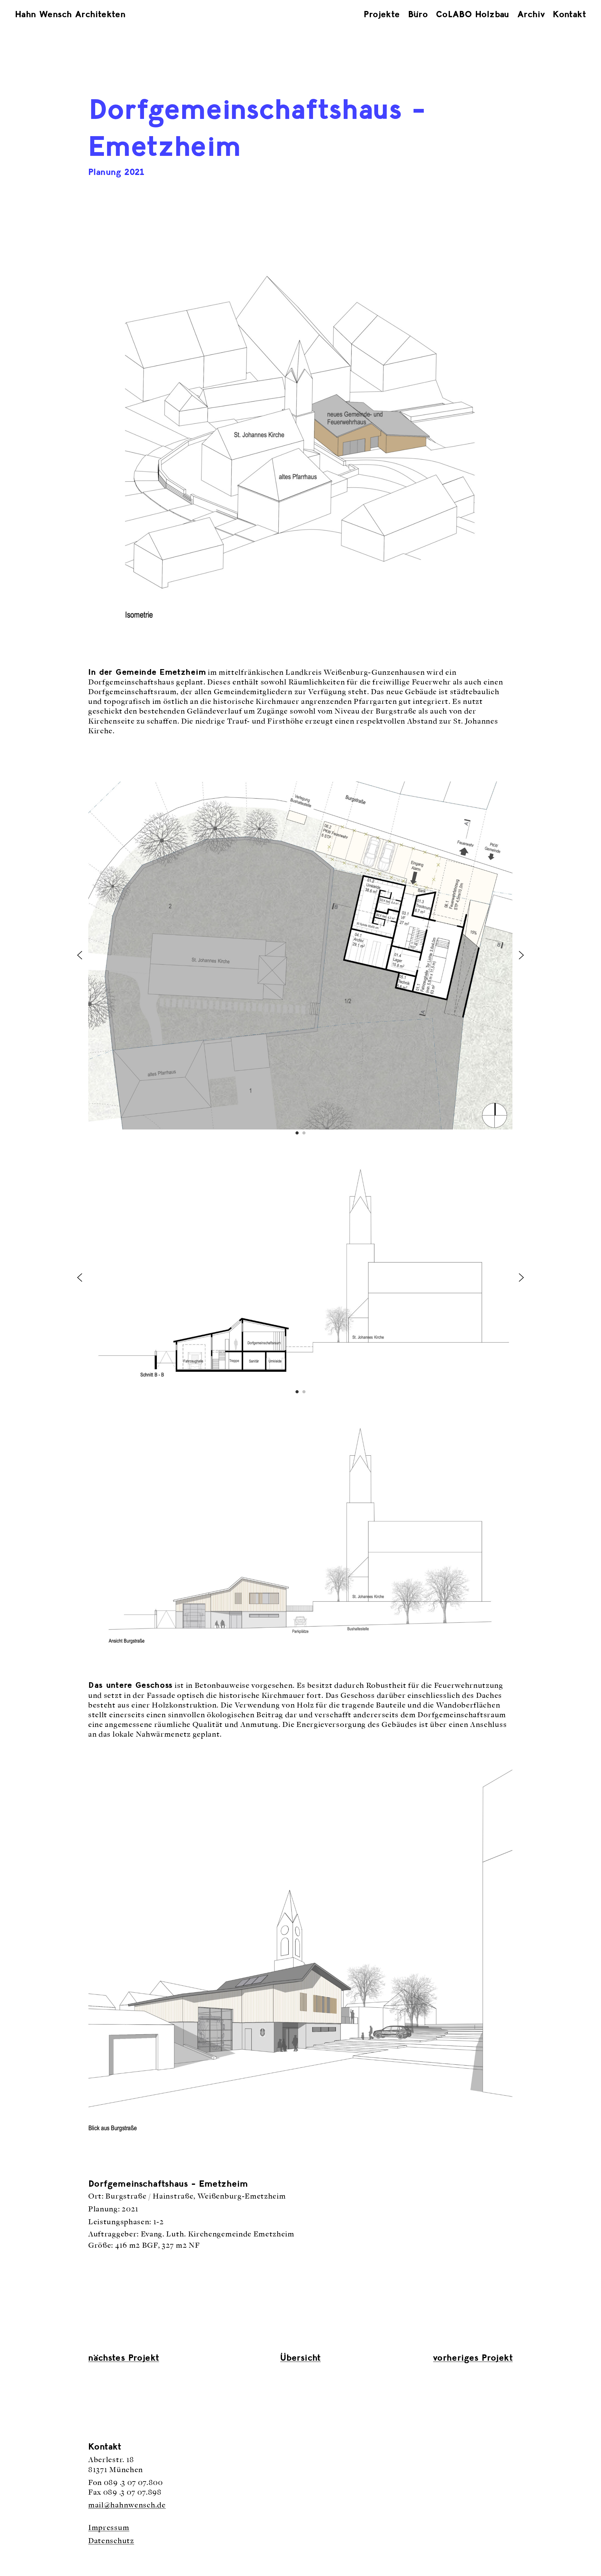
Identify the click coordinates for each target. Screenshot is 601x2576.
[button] (297, 1133)
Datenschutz (111, 2541)
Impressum (109, 2528)
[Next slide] (521, 955)
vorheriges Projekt (473, 2358)
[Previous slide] (80, 955)
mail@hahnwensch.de (127, 2505)
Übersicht (300, 2358)
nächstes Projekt (124, 2358)
